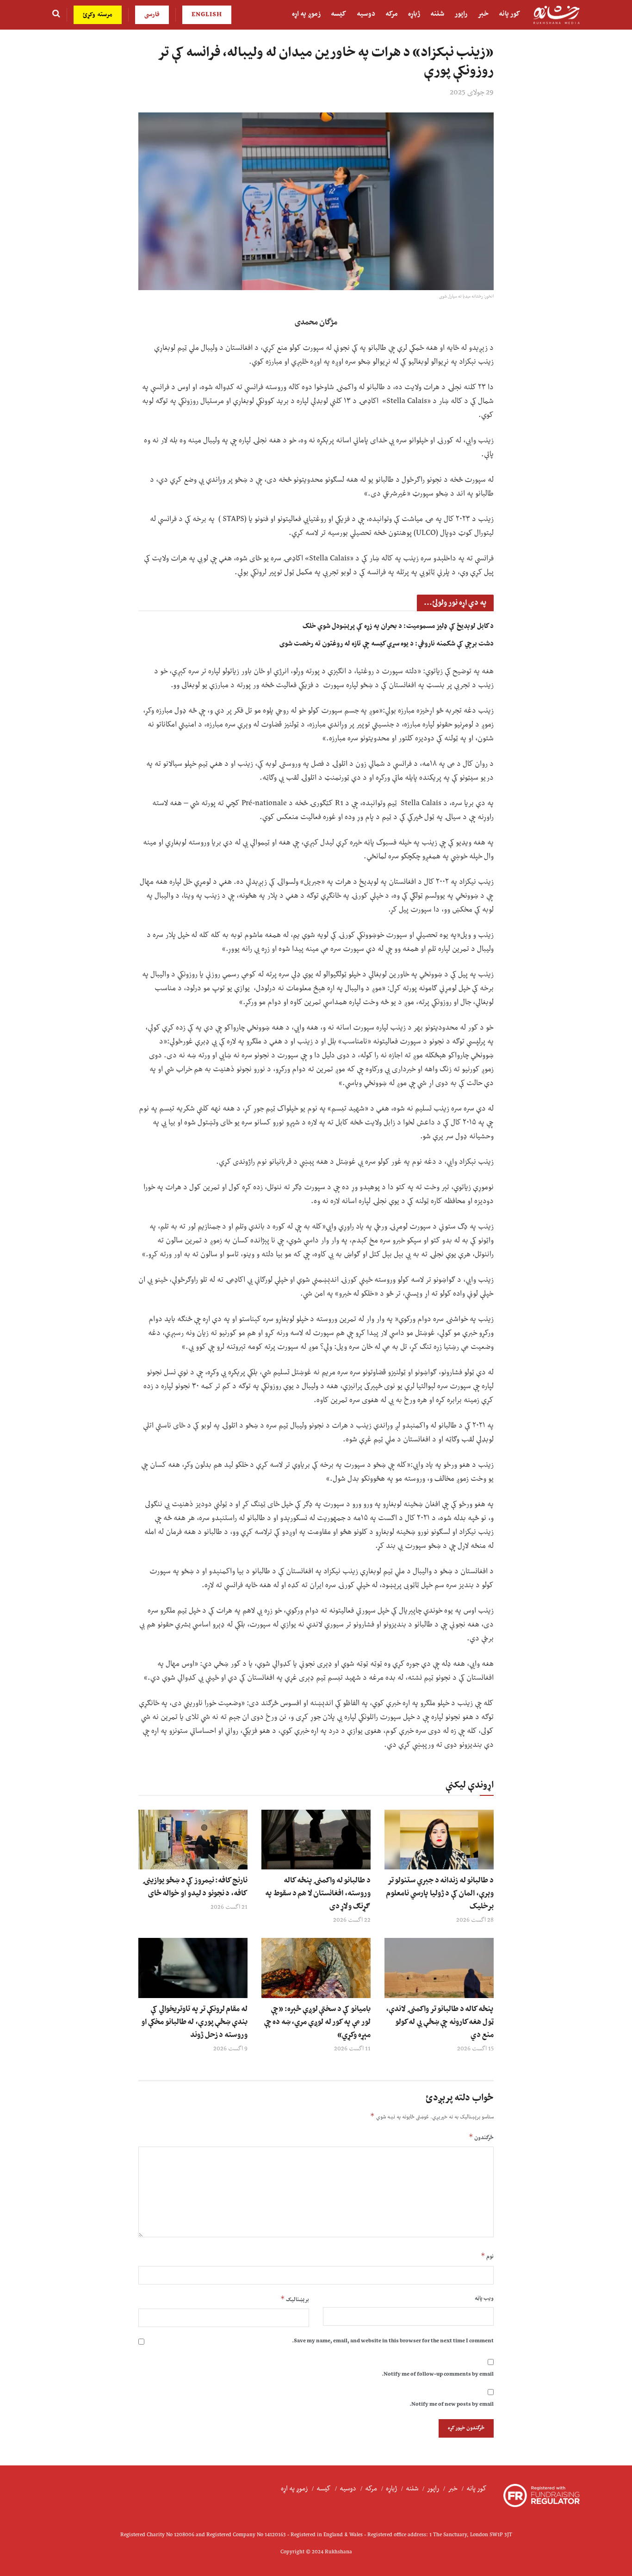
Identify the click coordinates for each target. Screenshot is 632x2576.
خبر (483, 14)
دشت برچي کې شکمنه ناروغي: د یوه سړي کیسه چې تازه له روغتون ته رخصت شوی (387, 644)
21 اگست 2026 (229, 1907)
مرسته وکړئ (98, 15)
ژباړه (414, 14)
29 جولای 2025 (472, 93)
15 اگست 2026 (475, 2049)
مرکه (392, 14)
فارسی (152, 15)
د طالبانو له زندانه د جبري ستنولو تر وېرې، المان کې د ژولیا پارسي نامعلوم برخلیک (440, 1893)
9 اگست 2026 (230, 2049)
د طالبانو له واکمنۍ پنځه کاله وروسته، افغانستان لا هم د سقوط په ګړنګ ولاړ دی (318, 1893)
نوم (487, 2256)
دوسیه (366, 14)
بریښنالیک (295, 2300)
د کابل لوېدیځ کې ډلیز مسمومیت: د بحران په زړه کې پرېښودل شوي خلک (398, 626)
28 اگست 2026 (475, 1920)
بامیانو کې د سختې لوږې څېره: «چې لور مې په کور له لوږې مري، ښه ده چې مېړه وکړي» (317, 2022)
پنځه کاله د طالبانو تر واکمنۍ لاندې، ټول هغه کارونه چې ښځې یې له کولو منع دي (440, 2022)
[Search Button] (56, 15)
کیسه (339, 14)
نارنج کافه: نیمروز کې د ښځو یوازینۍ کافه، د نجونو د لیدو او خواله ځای (195, 1887)
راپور (461, 14)
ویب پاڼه (484, 2299)
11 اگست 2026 (352, 2049)
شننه (437, 14)
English (207, 15)
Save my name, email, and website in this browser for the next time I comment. (393, 2341)
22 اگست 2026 (352, 1920)
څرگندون (481, 2138)
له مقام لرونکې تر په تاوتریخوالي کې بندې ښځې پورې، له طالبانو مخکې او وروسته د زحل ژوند (194, 2022)
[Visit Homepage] (557, 15)
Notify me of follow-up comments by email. (438, 2374)
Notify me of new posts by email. (452, 2405)
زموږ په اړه (306, 14)
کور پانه (510, 14)
